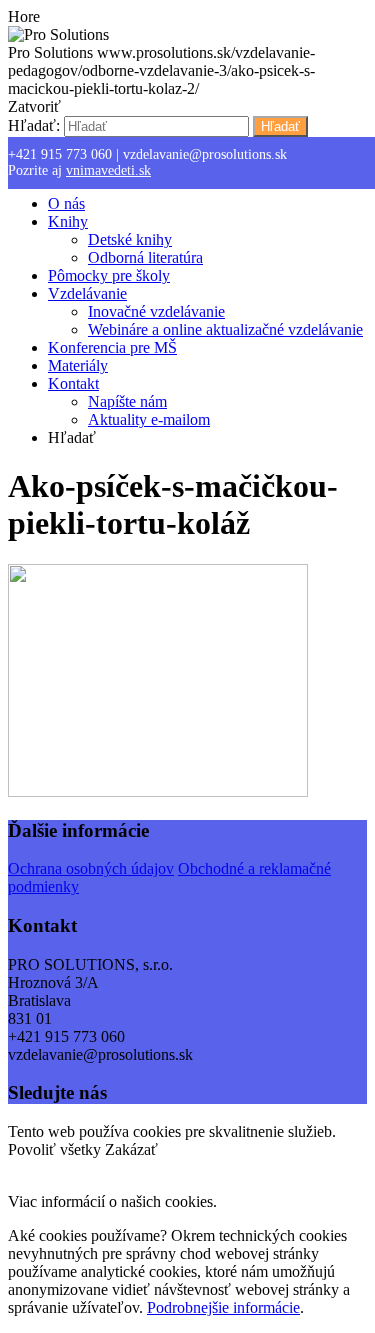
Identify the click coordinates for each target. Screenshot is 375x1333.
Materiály (78, 365)
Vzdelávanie (87, 293)
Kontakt (73, 383)
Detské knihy (130, 239)
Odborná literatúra (145, 257)
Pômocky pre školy (109, 275)
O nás (66, 203)
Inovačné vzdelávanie (156, 311)
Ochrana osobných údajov (91, 868)
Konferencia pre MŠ (112, 347)
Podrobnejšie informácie (223, 1307)
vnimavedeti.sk (108, 170)
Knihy (68, 221)
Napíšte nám (127, 401)
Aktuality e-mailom (149, 419)
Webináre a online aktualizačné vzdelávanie (225, 329)
